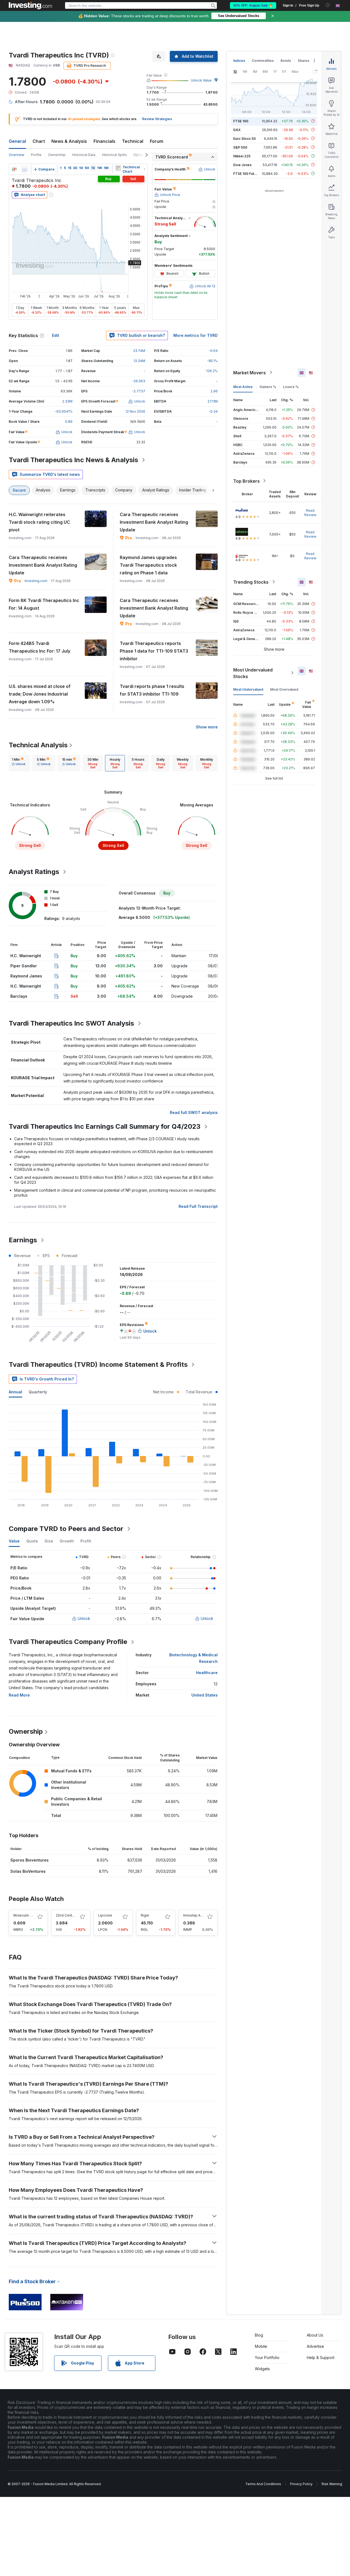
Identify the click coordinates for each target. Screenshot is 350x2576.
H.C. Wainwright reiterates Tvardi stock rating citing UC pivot (39, 522)
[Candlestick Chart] (14, 169)
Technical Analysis (38, 745)
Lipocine (105, 1915)
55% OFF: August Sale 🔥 (253, 5)
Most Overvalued (284, 689)
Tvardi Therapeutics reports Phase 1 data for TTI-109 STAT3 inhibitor (154, 651)
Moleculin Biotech (28, 1915)
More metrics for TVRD (196, 335)
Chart (39, 141)
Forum (157, 141)
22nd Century (66, 1915)
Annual (15, 1392)
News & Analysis (69, 141)
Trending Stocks (251, 582)
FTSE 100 (241, 121)
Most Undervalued (248, 689)
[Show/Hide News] (118, 168)
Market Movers (250, 372)
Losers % (291, 387)
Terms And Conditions (263, 2484)
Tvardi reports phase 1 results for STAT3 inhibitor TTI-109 (152, 690)
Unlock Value (201, 80)
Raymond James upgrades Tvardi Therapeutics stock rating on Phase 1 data (148, 565)
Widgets (262, 2369)
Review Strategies (157, 119)
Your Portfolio (267, 2358)
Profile (36, 155)
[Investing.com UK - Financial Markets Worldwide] (30, 5)
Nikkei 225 (242, 156)
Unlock (84, 1618)
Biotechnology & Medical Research (193, 1658)
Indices (239, 61)
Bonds (286, 61)
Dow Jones (242, 165)
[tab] (19, 763)
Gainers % (268, 387)
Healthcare (207, 1673)
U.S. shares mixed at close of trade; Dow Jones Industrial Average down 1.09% (40, 694)
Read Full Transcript (198, 1206)
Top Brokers (247, 481)
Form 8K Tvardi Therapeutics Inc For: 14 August (44, 604)
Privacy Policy (301, 2484)
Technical (133, 141)
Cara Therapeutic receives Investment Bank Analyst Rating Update (154, 522)
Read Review (310, 512)
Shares (304, 61)
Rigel (145, 1915)
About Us (315, 2335)
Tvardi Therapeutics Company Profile (68, 1642)
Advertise (315, 2346)
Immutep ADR (194, 1915)
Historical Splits (114, 155)
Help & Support (321, 2358)
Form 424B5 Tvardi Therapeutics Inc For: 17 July (40, 647)
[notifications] (328, 5)
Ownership (57, 155)
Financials (104, 141)
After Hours (26, 102)
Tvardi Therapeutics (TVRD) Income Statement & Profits (98, 1364)
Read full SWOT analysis (194, 1112)
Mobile (261, 2346)
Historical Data (84, 155)
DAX (237, 130)
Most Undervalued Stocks (253, 673)
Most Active (243, 387)
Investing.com (36, 581)
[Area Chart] (25, 169)
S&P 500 (240, 147)
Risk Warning (332, 2484)
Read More (19, 1695)
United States (205, 1695)
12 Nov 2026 (135, 411)
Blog (259, 2335)
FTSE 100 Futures (247, 173)
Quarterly (38, 1392)
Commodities (263, 61)
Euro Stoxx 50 (244, 138)
